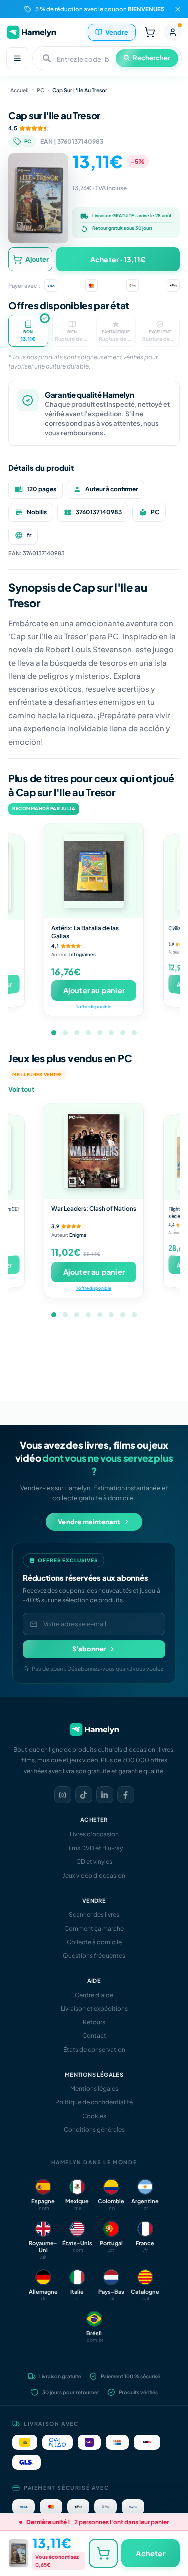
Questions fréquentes (94, 1955)
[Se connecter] (173, 32)
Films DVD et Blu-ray (94, 1848)
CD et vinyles (94, 1861)
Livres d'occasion (94, 1834)
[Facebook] (126, 1795)
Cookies (94, 2116)
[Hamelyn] (31, 32)
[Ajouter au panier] (103, 2553)
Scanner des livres (94, 1914)
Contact (94, 2036)
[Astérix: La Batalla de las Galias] (94, 871)
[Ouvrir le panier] (150, 32)
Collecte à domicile (94, 1942)
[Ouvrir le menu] (17, 58)
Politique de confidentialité (94, 2102)
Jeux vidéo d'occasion (94, 1875)
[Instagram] (63, 1795)
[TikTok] (84, 1795)
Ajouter (37, 259)
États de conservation (94, 2050)
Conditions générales (94, 2130)
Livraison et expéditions (94, 2008)
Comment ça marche (94, 1928)
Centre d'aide (94, 1995)
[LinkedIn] (105, 1795)
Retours (94, 2022)
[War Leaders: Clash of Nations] (94, 1151)
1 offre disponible (94, 1006)
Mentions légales (94, 2089)
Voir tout (21, 1089)
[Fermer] (178, 9)
